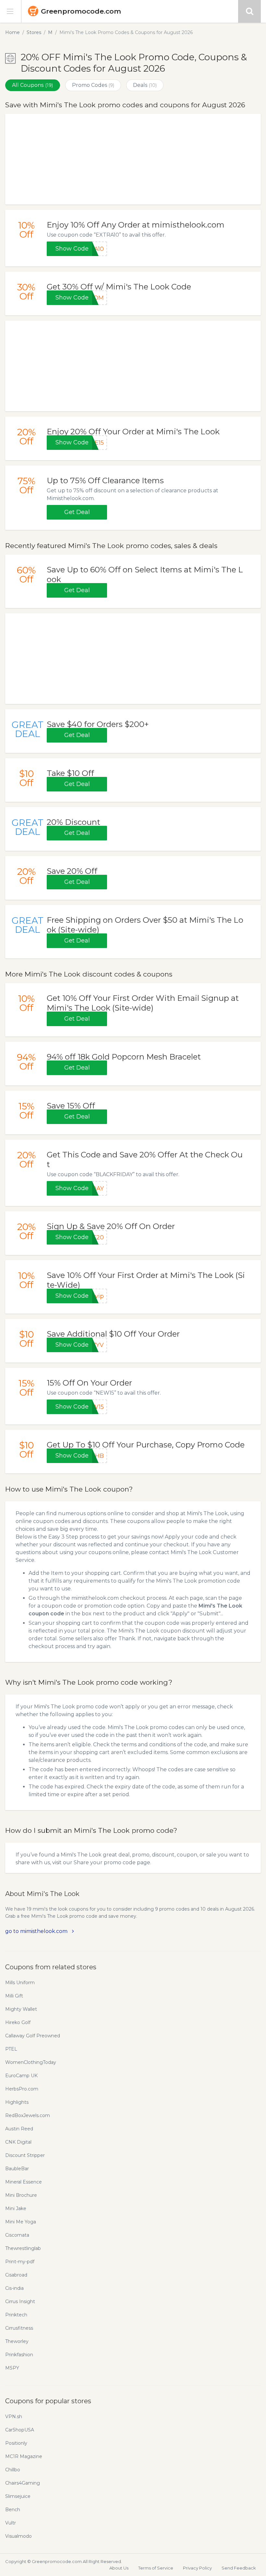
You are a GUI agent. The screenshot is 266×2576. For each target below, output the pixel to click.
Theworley (17, 2341)
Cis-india (14, 2288)
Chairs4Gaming (23, 2483)
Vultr (11, 2523)
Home (12, 32)
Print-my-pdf (20, 2262)
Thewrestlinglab (23, 2248)
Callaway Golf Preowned (33, 2036)
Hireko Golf (18, 2022)
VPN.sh (14, 2417)
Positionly (16, 2443)
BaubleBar (17, 2169)
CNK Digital (18, 2142)
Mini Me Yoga (21, 2222)
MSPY (12, 2368)
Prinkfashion (19, 2355)
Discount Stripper (25, 2155)
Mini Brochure (21, 2195)
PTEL (11, 2049)
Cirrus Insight (20, 2301)
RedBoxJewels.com (28, 2115)
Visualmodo (18, 2536)
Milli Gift (14, 1996)
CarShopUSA (20, 2430)
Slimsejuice (18, 2496)
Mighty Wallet (21, 2009)
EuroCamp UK (21, 2076)
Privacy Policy (197, 2568)
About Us (119, 2568)
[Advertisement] (133, 159)
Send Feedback (239, 2568)
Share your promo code (105, 1862)
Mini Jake (16, 2208)
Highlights (17, 2102)
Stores (34, 32)
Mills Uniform (20, 1983)
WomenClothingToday (31, 2062)
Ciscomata (17, 2235)
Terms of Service (156, 2568)
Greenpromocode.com (81, 11)
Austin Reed (19, 2129)
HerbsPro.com (22, 2089)
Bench (13, 2510)
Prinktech (16, 2315)
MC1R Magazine (24, 2456)
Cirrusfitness (19, 2328)
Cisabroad (16, 2275)
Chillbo (13, 2470)
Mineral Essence (24, 2182)
